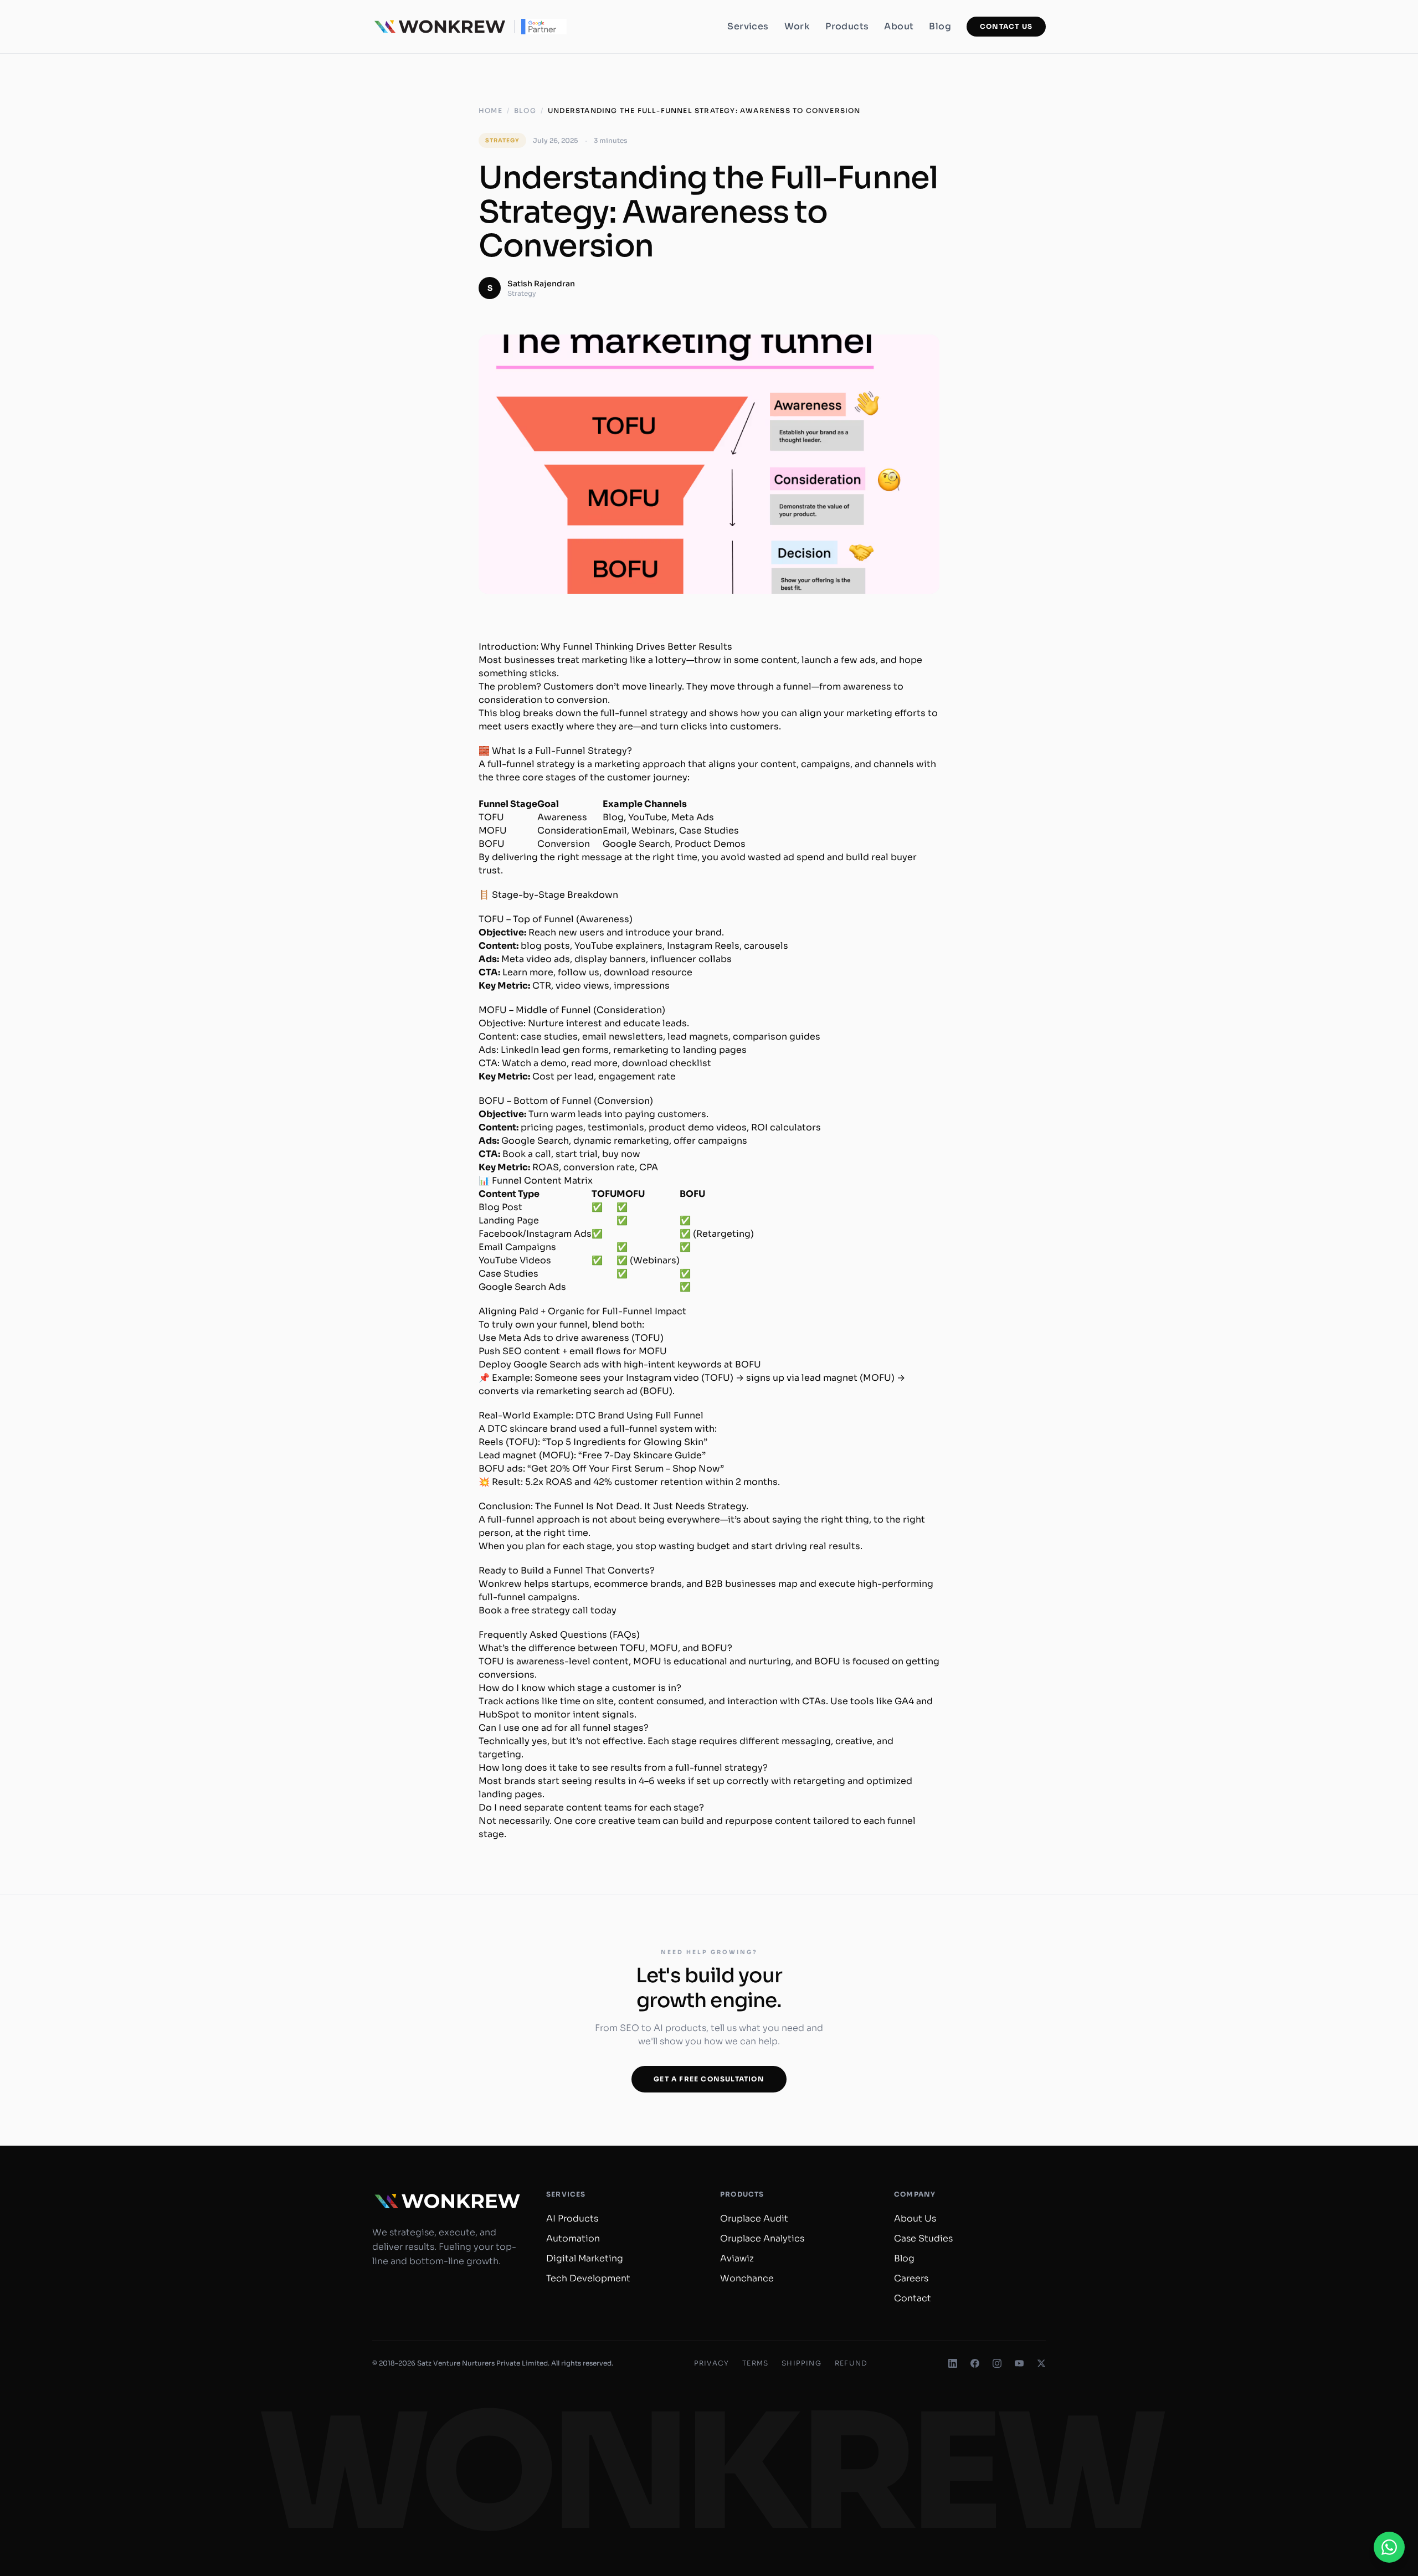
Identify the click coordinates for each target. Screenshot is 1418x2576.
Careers (911, 2278)
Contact (913, 2298)
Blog (940, 26)
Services (748, 26)
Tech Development (588, 2278)
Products (847, 26)
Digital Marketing (585, 2258)
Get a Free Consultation (709, 2079)
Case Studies (923, 2238)
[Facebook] (975, 2363)
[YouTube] (1019, 2363)
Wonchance (747, 2278)
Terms (755, 2363)
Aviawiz (737, 2258)
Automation (573, 2238)
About (899, 26)
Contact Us (1006, 26)
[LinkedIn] (953, 2363)
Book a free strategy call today (548, 1610)
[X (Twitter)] (1041, 2363)
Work (797, 26)
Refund (851, 2363)
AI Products (572, 2218)
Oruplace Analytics (762, 2238)
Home (490, 110)
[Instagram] (997, 2363)
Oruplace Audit (754, 2218)
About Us (915, 2218)
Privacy (711, 2363)
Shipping (802, 2363)
